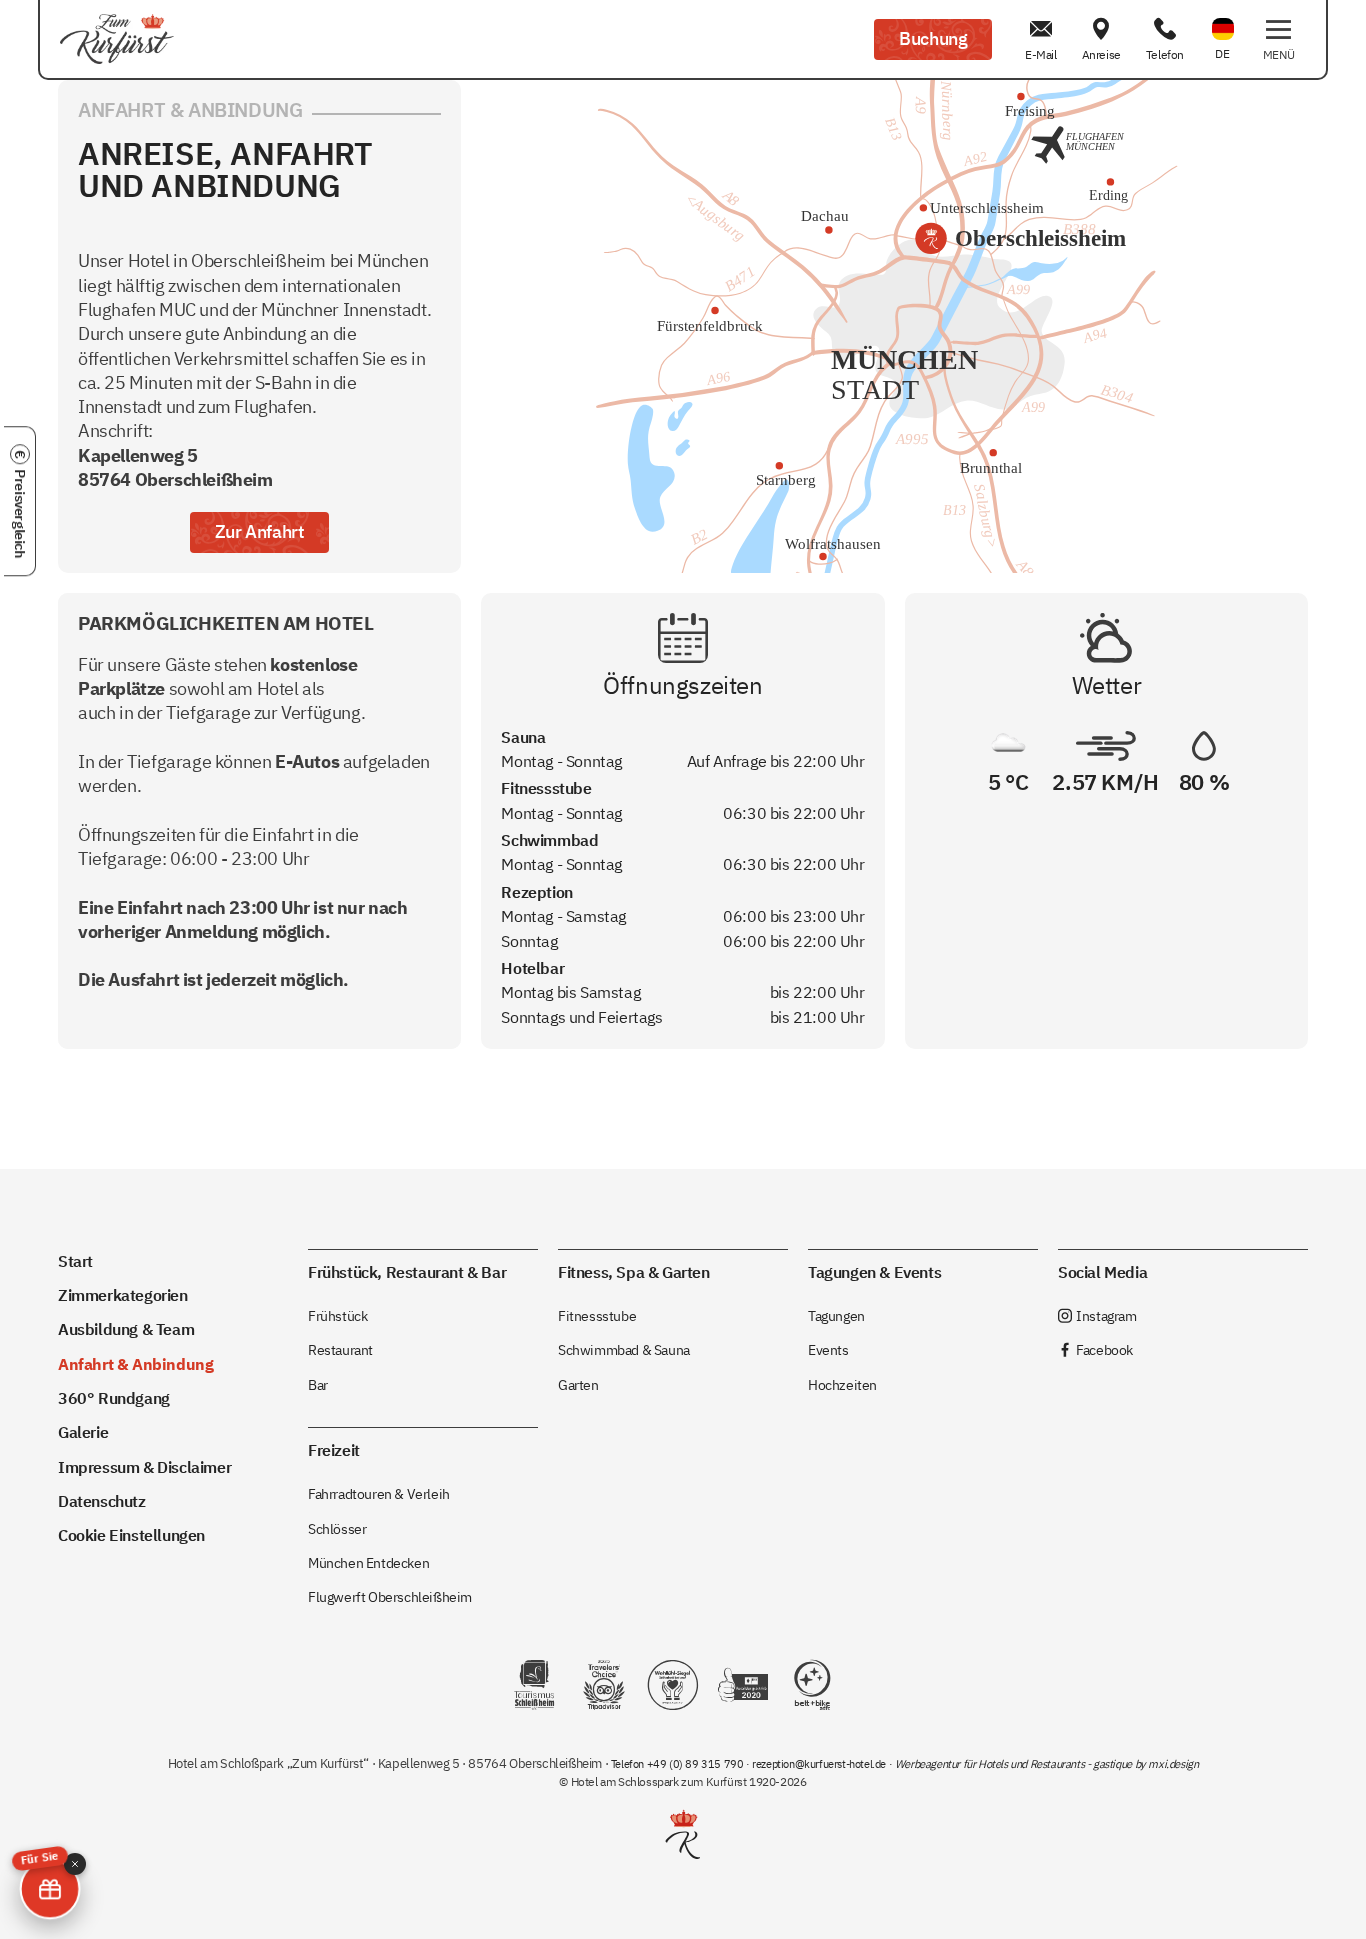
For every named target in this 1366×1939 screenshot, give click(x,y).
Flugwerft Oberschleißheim (390, 1596)
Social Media (1102, 1271)
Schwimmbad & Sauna (624, 1349)
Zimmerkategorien (123, 1294)
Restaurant (340, 1349)
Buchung (933, 38)
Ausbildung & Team (126, 1328)
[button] (1278, 39)
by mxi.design (1165, 1764)
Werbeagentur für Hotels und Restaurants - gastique (1013, 1764)
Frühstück (337, 1315)
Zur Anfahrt (260, 531)
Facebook (1095, 1349)
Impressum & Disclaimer (144, 1466)
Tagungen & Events (874, 1271)
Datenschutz (102, 1500)
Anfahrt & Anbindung (135, 1363)
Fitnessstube (597, 1315)
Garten (578, 1384)
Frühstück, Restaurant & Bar (407, 1271)
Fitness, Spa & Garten (634, 1271)
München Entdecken (368, 1562)
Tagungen (836, 1315)
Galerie (83, 1431)
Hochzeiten (842, 1384)
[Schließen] (75, 1864)
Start (75, 1260)
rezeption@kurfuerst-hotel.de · (823, 1764)
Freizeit (334, 1449)
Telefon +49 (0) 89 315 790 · (681, 1764)
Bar (318, 1384)
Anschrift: (175, 455)
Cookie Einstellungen (131, 1534)
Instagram (1097, 1315)
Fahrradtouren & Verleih (379, 1493)
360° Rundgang (114, 1397)
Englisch (1223, 16)
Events (828, 1349)
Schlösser (337, 1528)
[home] (117, 39)
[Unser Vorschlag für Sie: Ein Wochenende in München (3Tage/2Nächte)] (50, 1889)
